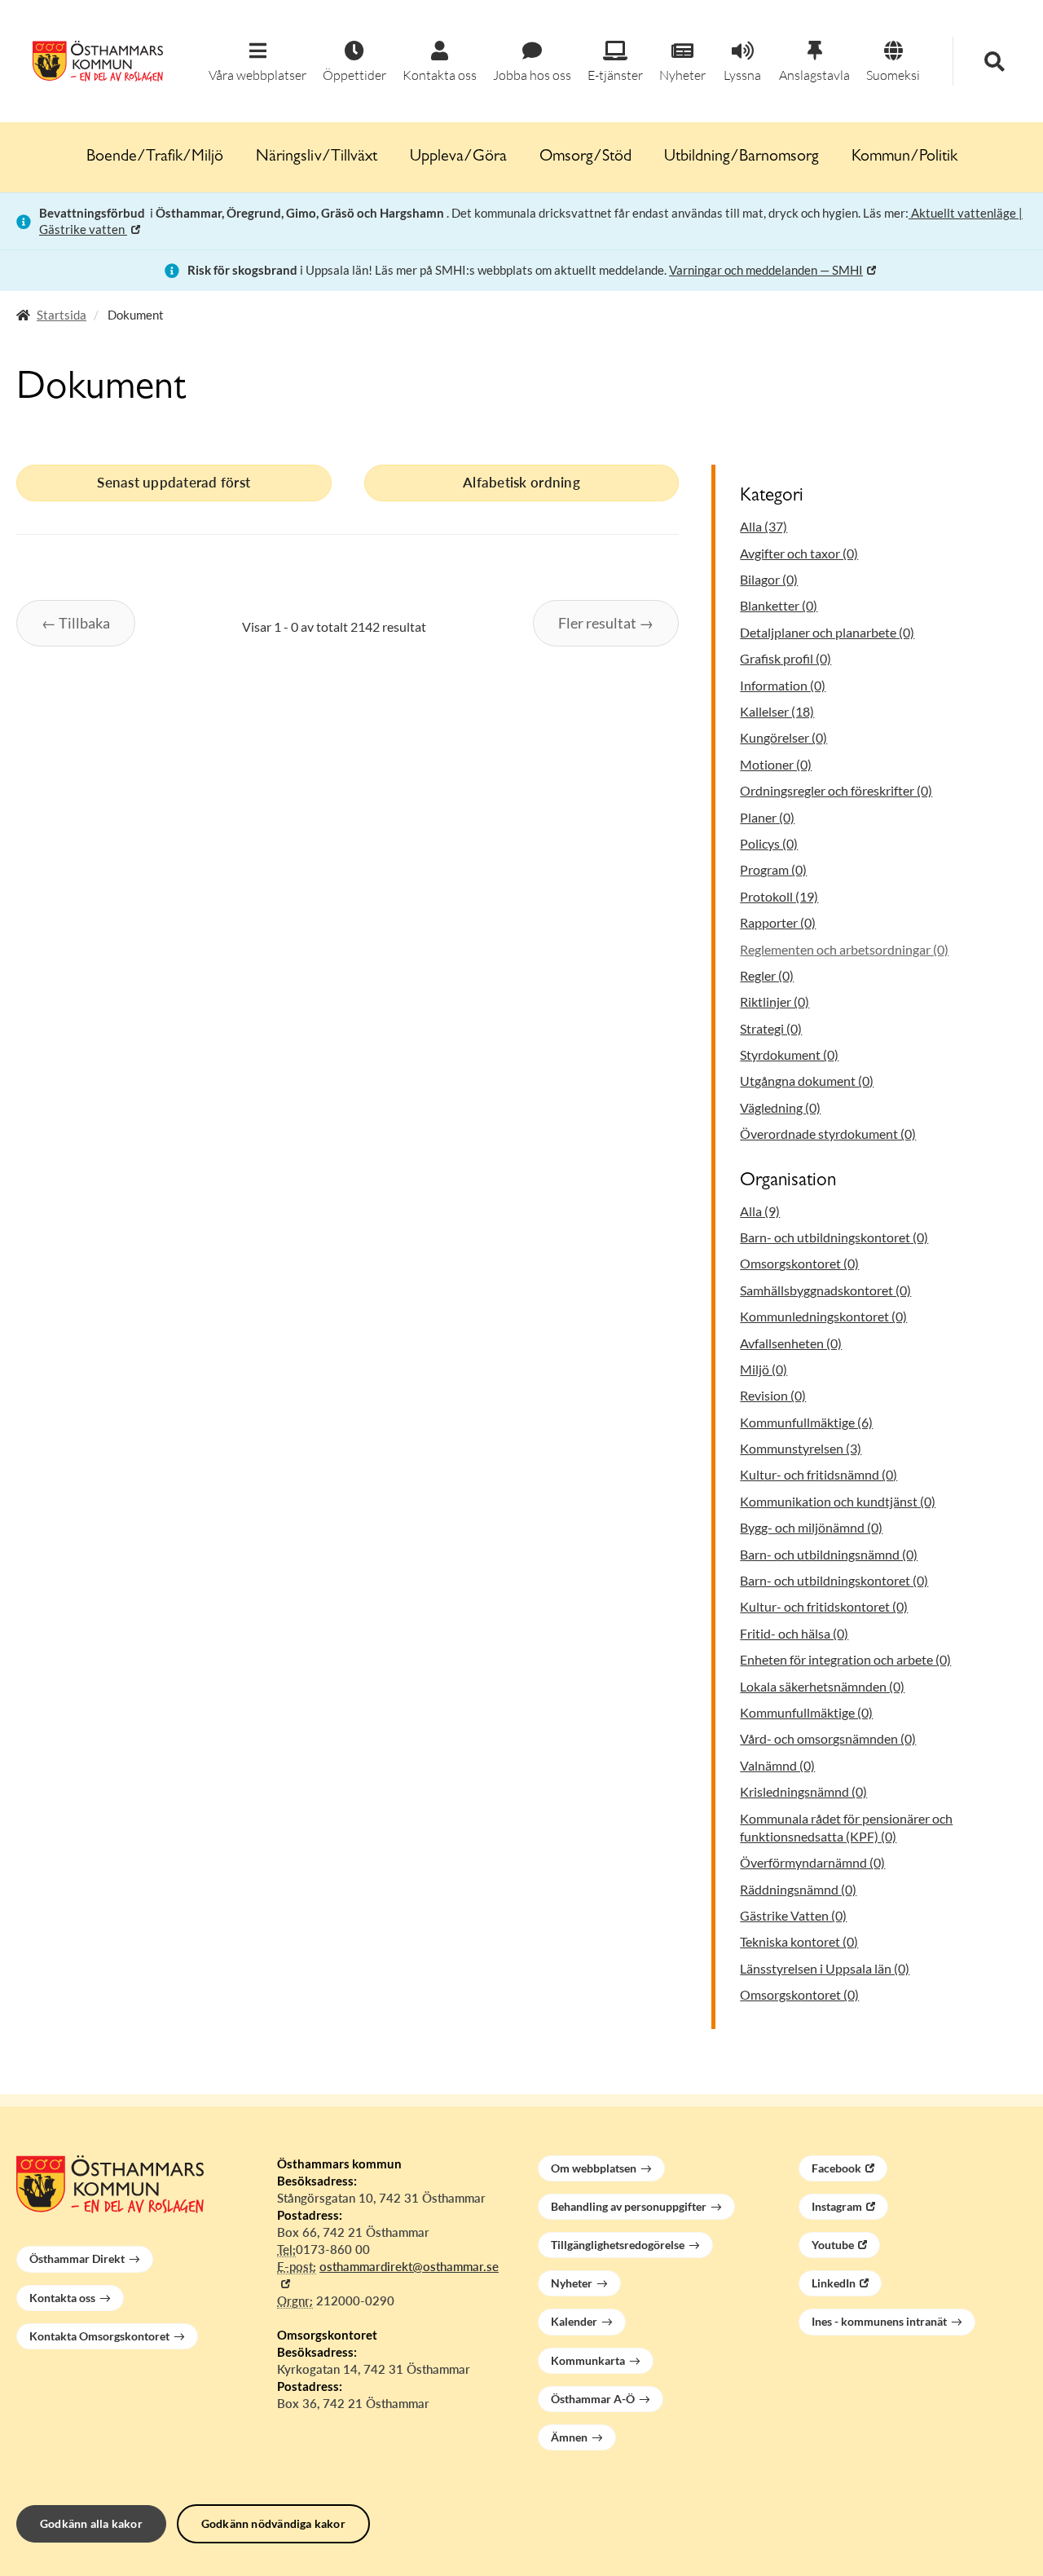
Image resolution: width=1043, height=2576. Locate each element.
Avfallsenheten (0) (791, 1343)
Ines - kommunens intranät (879, 2321)
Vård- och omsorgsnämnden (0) (828, 1738)
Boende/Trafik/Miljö (155, 157)
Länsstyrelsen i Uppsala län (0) (825, 1968)
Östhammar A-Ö (593, 2399)
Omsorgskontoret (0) (799, 1263)
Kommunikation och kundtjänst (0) (838, 1501)
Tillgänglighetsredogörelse (618, 2245)
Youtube (833, 2245)
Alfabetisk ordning (521, 482)
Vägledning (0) (780, 1107)
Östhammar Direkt (77, 2258)
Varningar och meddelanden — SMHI (766, 270)
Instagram (837, 2206)
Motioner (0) (776, 764)
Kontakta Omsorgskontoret (99, 2336)
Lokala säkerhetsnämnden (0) (822, 1686)
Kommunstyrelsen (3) (801, 1448)
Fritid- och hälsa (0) (794, 1633)
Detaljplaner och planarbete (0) (827, 632)
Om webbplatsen (594, 2168)
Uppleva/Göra (458, 157)
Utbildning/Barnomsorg (742, 157)
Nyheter (572, 2283)
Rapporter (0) (778, 922)
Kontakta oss (62, 2298)
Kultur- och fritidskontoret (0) (824, 1606)
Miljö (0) (764, 1369)
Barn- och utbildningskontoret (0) (834, 1237)
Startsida (62, 315)
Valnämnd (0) (777, 1765)
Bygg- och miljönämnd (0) (811, 1527)
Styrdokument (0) (789, 1054)
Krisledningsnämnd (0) (803, 1791)
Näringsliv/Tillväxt (317, 157)
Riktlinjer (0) (775, 1001)
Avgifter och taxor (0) (799, 553)
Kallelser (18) (777, 711)
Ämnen (569, 2437)
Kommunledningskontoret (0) (823, 1316)
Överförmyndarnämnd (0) (812, 1862)
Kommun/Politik (904, 157)
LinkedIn (834, 2283)
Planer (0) (767, 817)
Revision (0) (773, 1395)
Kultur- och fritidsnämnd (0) (819, 1474)
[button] (257, 62)
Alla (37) (764, 526)
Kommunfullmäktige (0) (806, 1712)
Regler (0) (767, 975)
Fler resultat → (606, 623)
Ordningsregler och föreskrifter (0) (836, 790)
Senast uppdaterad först (174, 482)
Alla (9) (760, 1211)
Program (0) (773, 869)
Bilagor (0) (769, 579)
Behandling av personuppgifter (629, 2206)
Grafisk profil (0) (786, 658)
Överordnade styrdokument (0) (828, 1134)
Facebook (836, 2168)
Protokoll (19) (779, 896)
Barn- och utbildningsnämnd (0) (829, 1554)
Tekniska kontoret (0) (799, 1941)
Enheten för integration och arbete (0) (845, 1659)
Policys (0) (769, 843)
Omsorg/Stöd (585, 157)
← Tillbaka (76, 623)
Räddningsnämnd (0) (798, 1889)
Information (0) (783, 685)
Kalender (574, 2321)
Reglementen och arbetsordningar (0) (844, 949)
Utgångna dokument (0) (807, 1081)
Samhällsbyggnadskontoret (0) (825, 1290)
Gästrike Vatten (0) (793, 1915)
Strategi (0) (771, 1028)
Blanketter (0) (779, 605)
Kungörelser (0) (783, 737)
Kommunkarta (588, 2360)
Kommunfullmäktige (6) (806, 1422)
